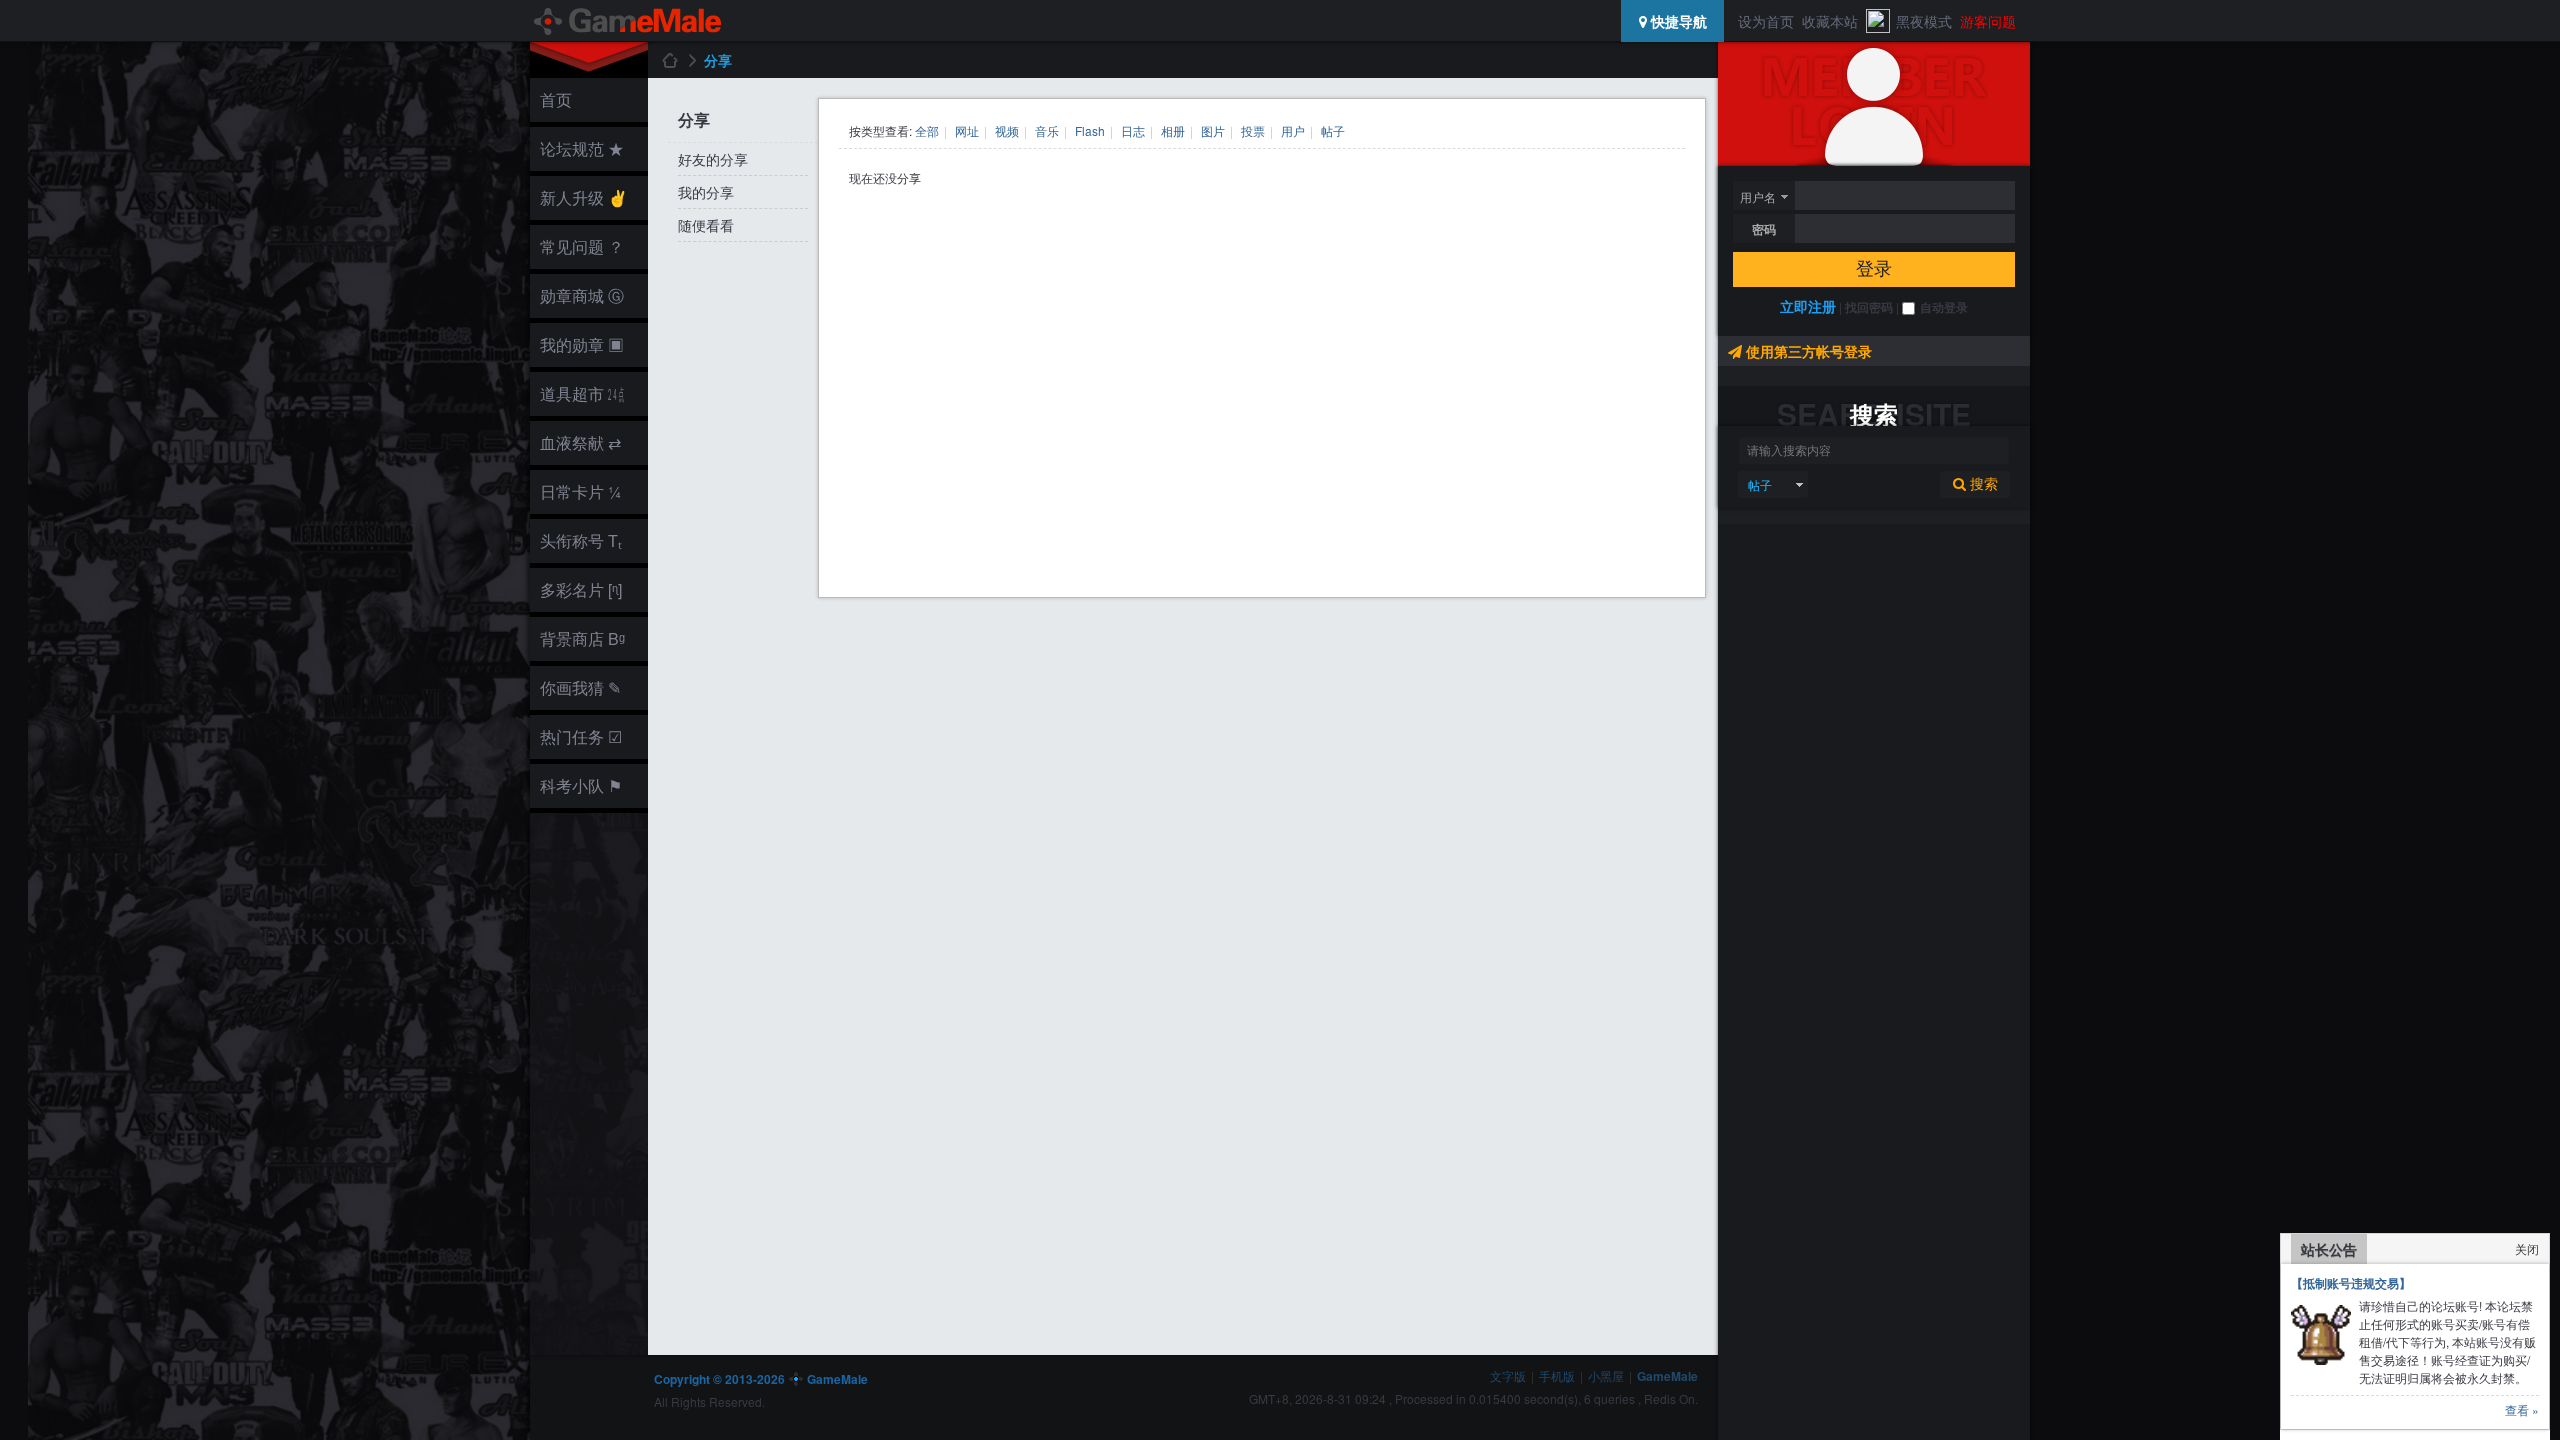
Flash (1090, 130)
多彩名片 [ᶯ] (581, 589)
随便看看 (706, 225)
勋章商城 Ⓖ (582, 295)
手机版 (1557, 1375)
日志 (1133, 130)
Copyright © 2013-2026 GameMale (761, 1379)
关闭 (2527, 1248)
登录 (1874, 269)
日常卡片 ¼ (580, 491)
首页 (556, 99)
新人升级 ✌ (584, 197)
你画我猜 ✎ (580, 687)
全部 (927, 130)
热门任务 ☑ (581, 736)
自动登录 (1944, 307)
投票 (1253, 130)
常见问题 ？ (582, 246)
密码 (1764, 229)
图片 (1213, 130)
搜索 (1982, 484)
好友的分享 (713, 159)
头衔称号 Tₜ (581, 540)
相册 (1173, 130)
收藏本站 (1830, 21)
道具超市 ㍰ (579, 393)
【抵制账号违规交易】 (2351, 1283)
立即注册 (1808, 306)
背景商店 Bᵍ (582, 638)
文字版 (1508, 1375)
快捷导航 (1677, 21)
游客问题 (1988, 21)
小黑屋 (1606, 1375)
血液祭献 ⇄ (580, 442)
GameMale (669, 60)
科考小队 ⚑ (581, 785)
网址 (967, 130)
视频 (1007, 130)
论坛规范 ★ (582, 148)
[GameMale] (629, 21)
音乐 (1047, 130)
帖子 (1760, 484)
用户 (1293, 130)
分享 (718, 60)
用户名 (1758, 196)
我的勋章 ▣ (582, 344)
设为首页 (1766, 21)
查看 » (2522, 1409)
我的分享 (706, 192)
